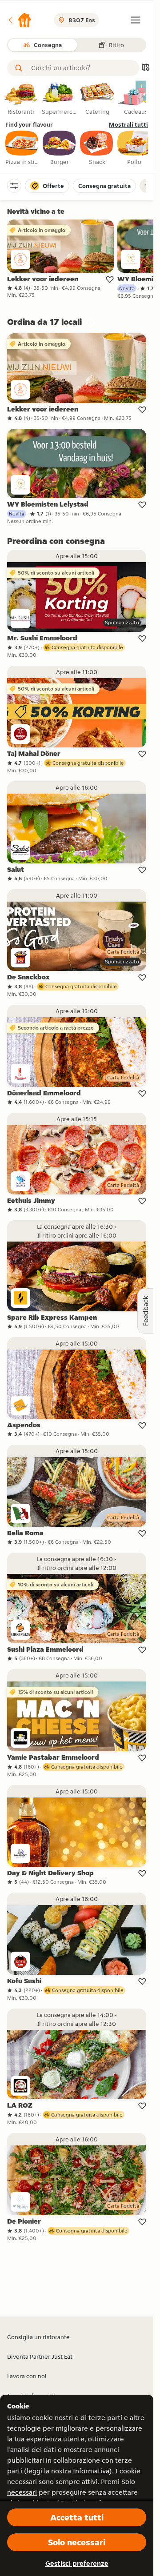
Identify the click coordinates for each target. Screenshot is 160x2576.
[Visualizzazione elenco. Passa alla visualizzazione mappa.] (145, 68)
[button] (20, 20)
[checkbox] (22, 148)
